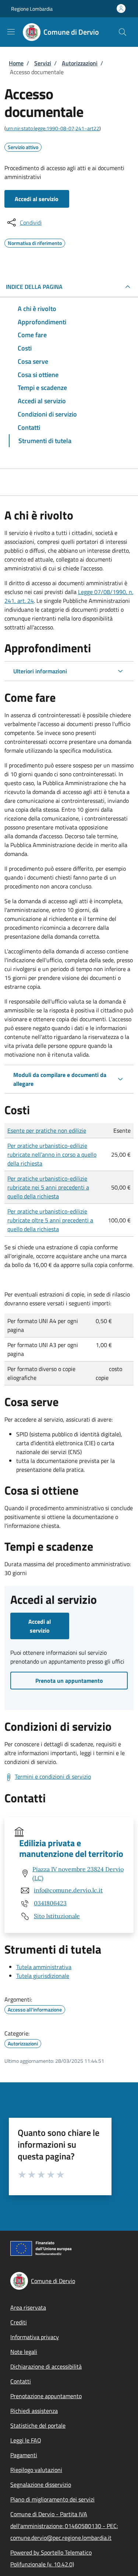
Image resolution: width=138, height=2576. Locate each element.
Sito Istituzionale (57, 1916)
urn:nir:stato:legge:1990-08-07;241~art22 (53, 128)
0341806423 (50, 1903)
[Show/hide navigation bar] (11, 32)
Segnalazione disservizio (41, 2485)
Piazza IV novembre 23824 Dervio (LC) (78, 1874)
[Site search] (123, 32)
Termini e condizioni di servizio (53, 1776)
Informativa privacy (35, 2337)
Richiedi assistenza (34, 2411)
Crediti (19, 2322)
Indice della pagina (34, 287)
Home (16, 63)
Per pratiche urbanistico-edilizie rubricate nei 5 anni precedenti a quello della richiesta (48, 1187)
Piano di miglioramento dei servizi (52, 2499)
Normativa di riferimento (35, 242)
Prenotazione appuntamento (46, 2396)
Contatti (21, 2381)
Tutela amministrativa (44, 1967)
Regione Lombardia (32, 9)
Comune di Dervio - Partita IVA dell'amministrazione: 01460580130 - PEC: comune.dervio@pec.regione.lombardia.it (64, 2526)
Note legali (24, 2352)
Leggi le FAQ (26, 2440)
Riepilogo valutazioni (36, 2470)
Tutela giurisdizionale (43, 1976)
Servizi (43, 63)
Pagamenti (24, 2455)
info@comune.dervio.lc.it (68, 1890)
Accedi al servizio (37, 199)
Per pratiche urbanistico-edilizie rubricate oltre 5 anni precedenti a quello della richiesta (50, 1220)
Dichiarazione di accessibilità (46, 2366)
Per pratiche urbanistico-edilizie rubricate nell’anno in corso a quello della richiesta (52, 1154)
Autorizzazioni (80, 63)
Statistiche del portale (38, 2425)
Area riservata (28, 2307)
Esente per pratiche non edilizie (47, 1130)
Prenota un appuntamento (69, 1681)
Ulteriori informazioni (40, 671)
